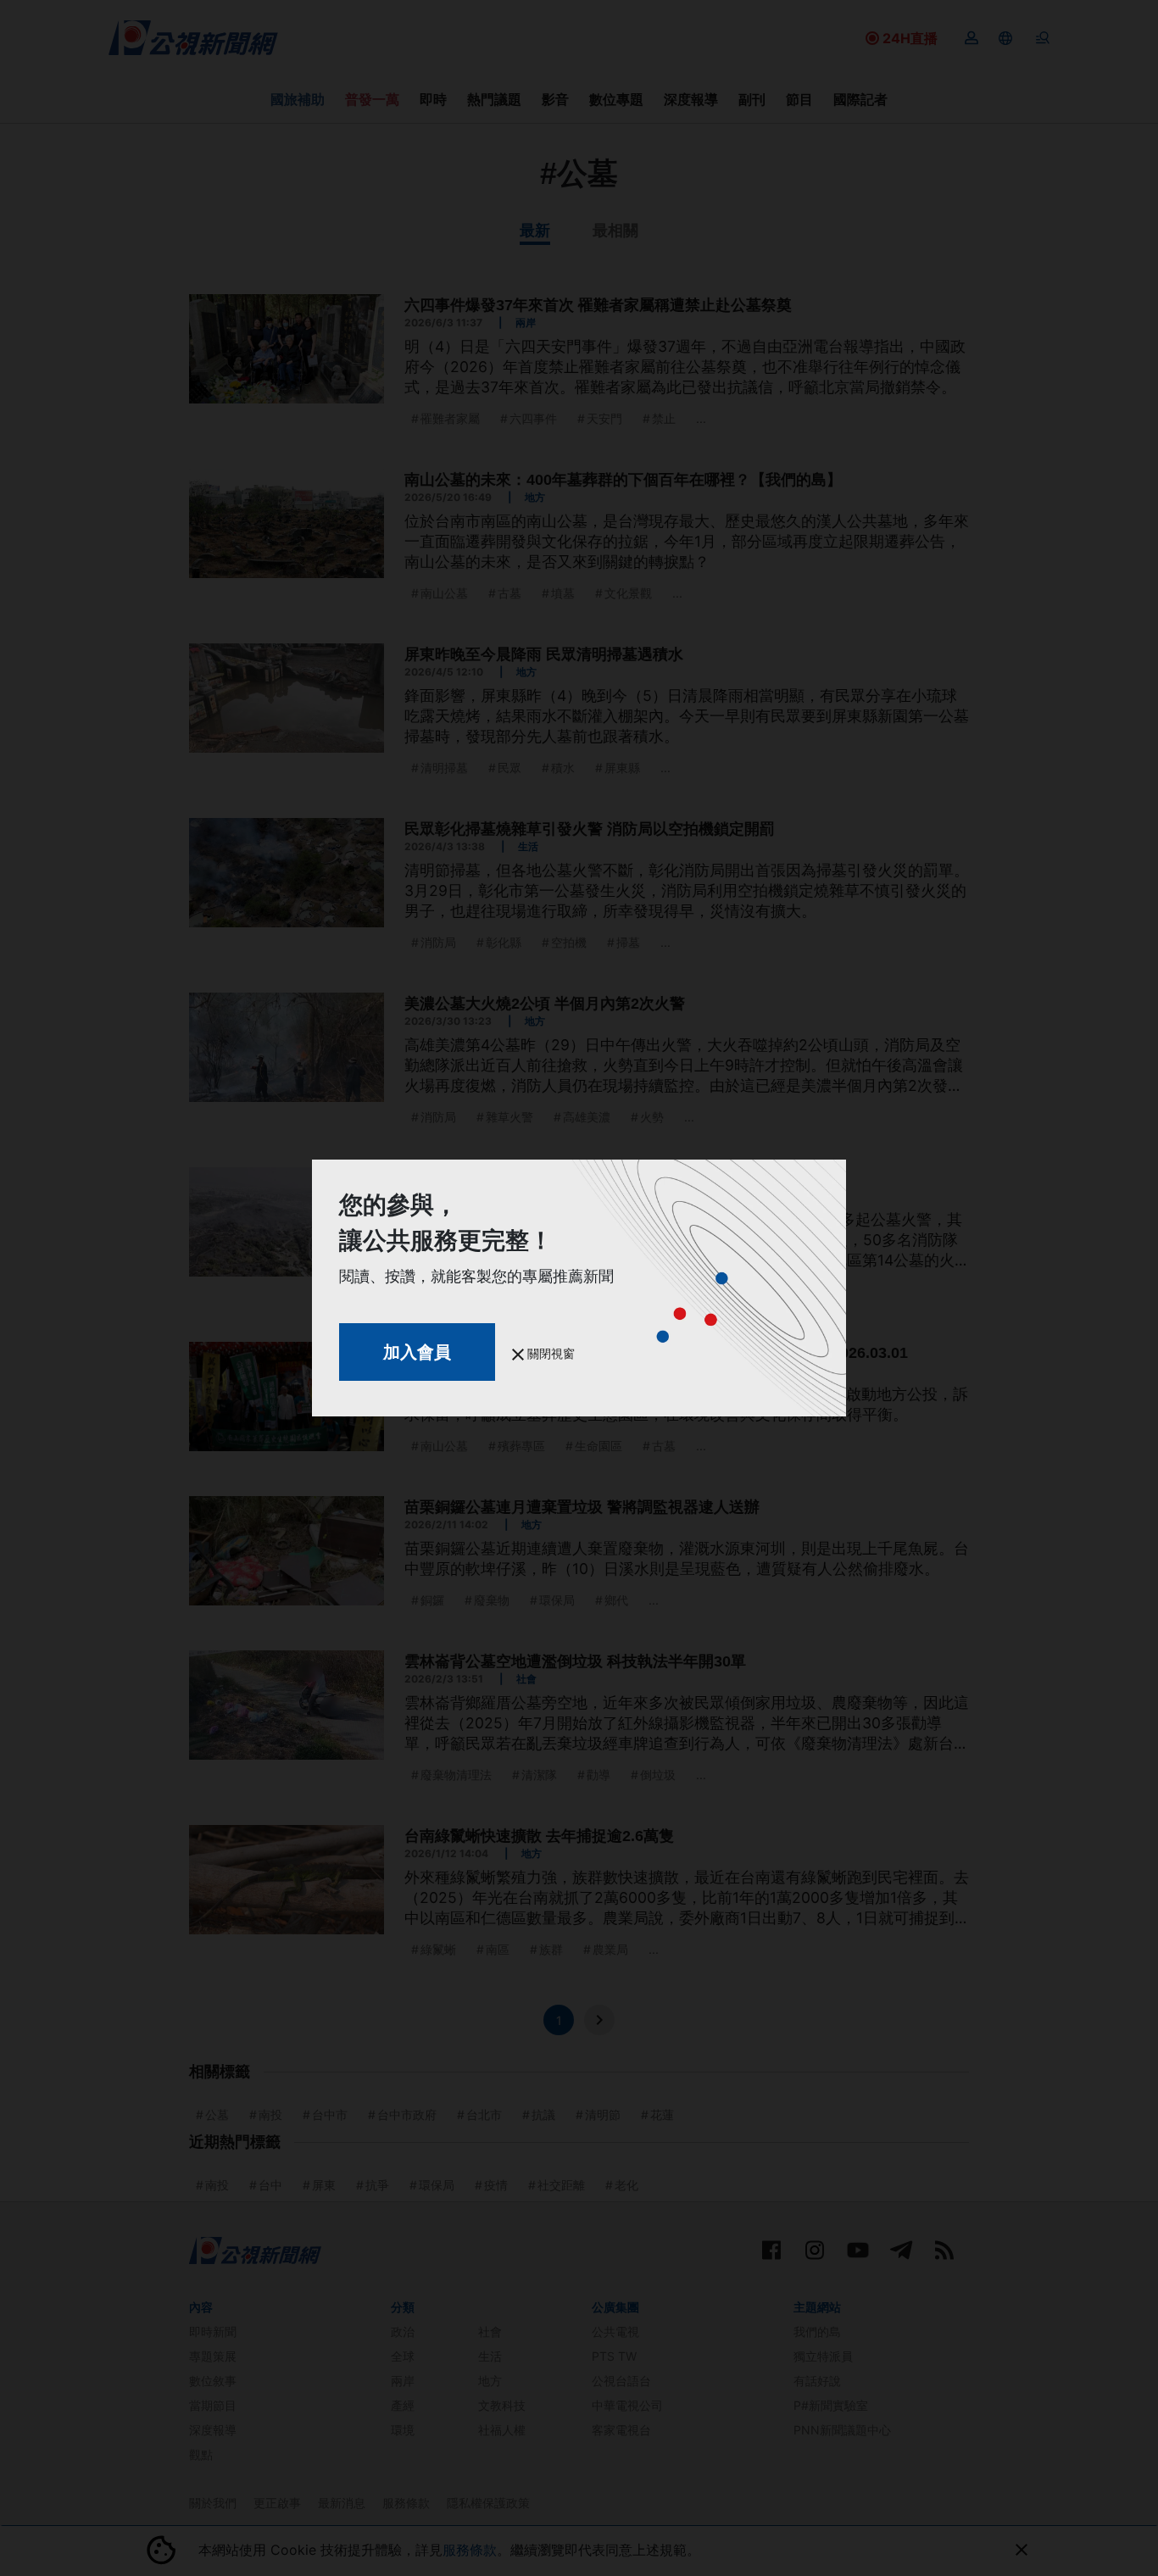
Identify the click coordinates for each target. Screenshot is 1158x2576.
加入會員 (417, 1352)
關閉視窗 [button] (549, 1353)
